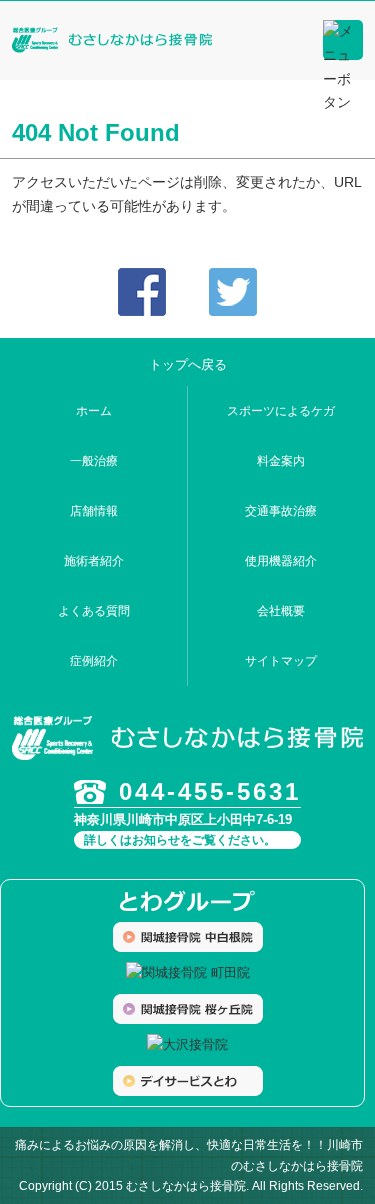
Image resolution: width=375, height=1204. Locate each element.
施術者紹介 (94, 561)
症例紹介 (94, 661)
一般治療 (94, 461)
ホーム (94, 411)
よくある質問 (94, 611)
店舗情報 (94, 511)
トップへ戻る (188, 364)
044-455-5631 (210, 791)
